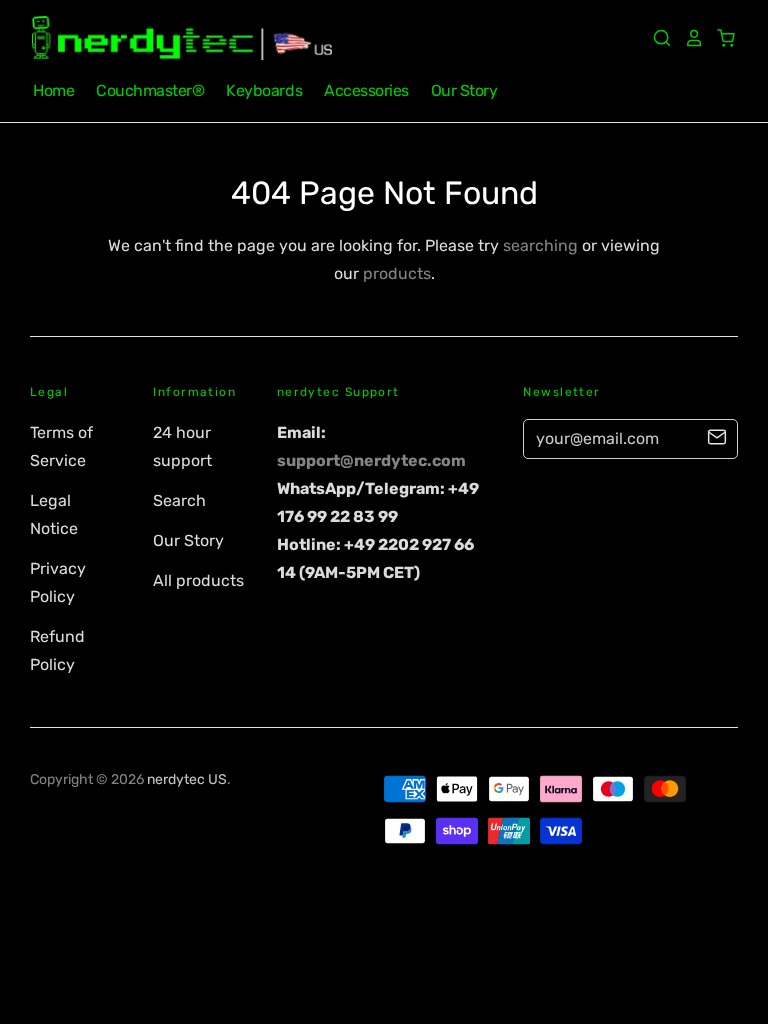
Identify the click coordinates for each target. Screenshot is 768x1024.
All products (198, 580)
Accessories (366, 90)
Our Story (464, 90)
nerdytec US (187, 779)
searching (540, 245)
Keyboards (264, 90)
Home (53, 90)
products (397, 273)
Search (179, 500)
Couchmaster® (150, 90)
